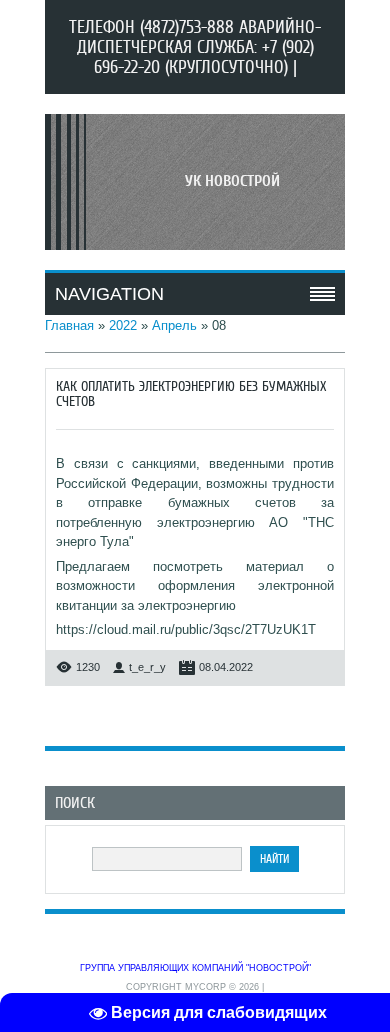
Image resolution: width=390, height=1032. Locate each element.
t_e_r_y (147, 667)
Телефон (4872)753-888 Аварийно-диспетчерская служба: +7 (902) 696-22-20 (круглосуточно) (195, 47)
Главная (69, 325)
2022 (123, 325)
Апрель (174, 325)
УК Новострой (232, 181)
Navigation (109, 294)
